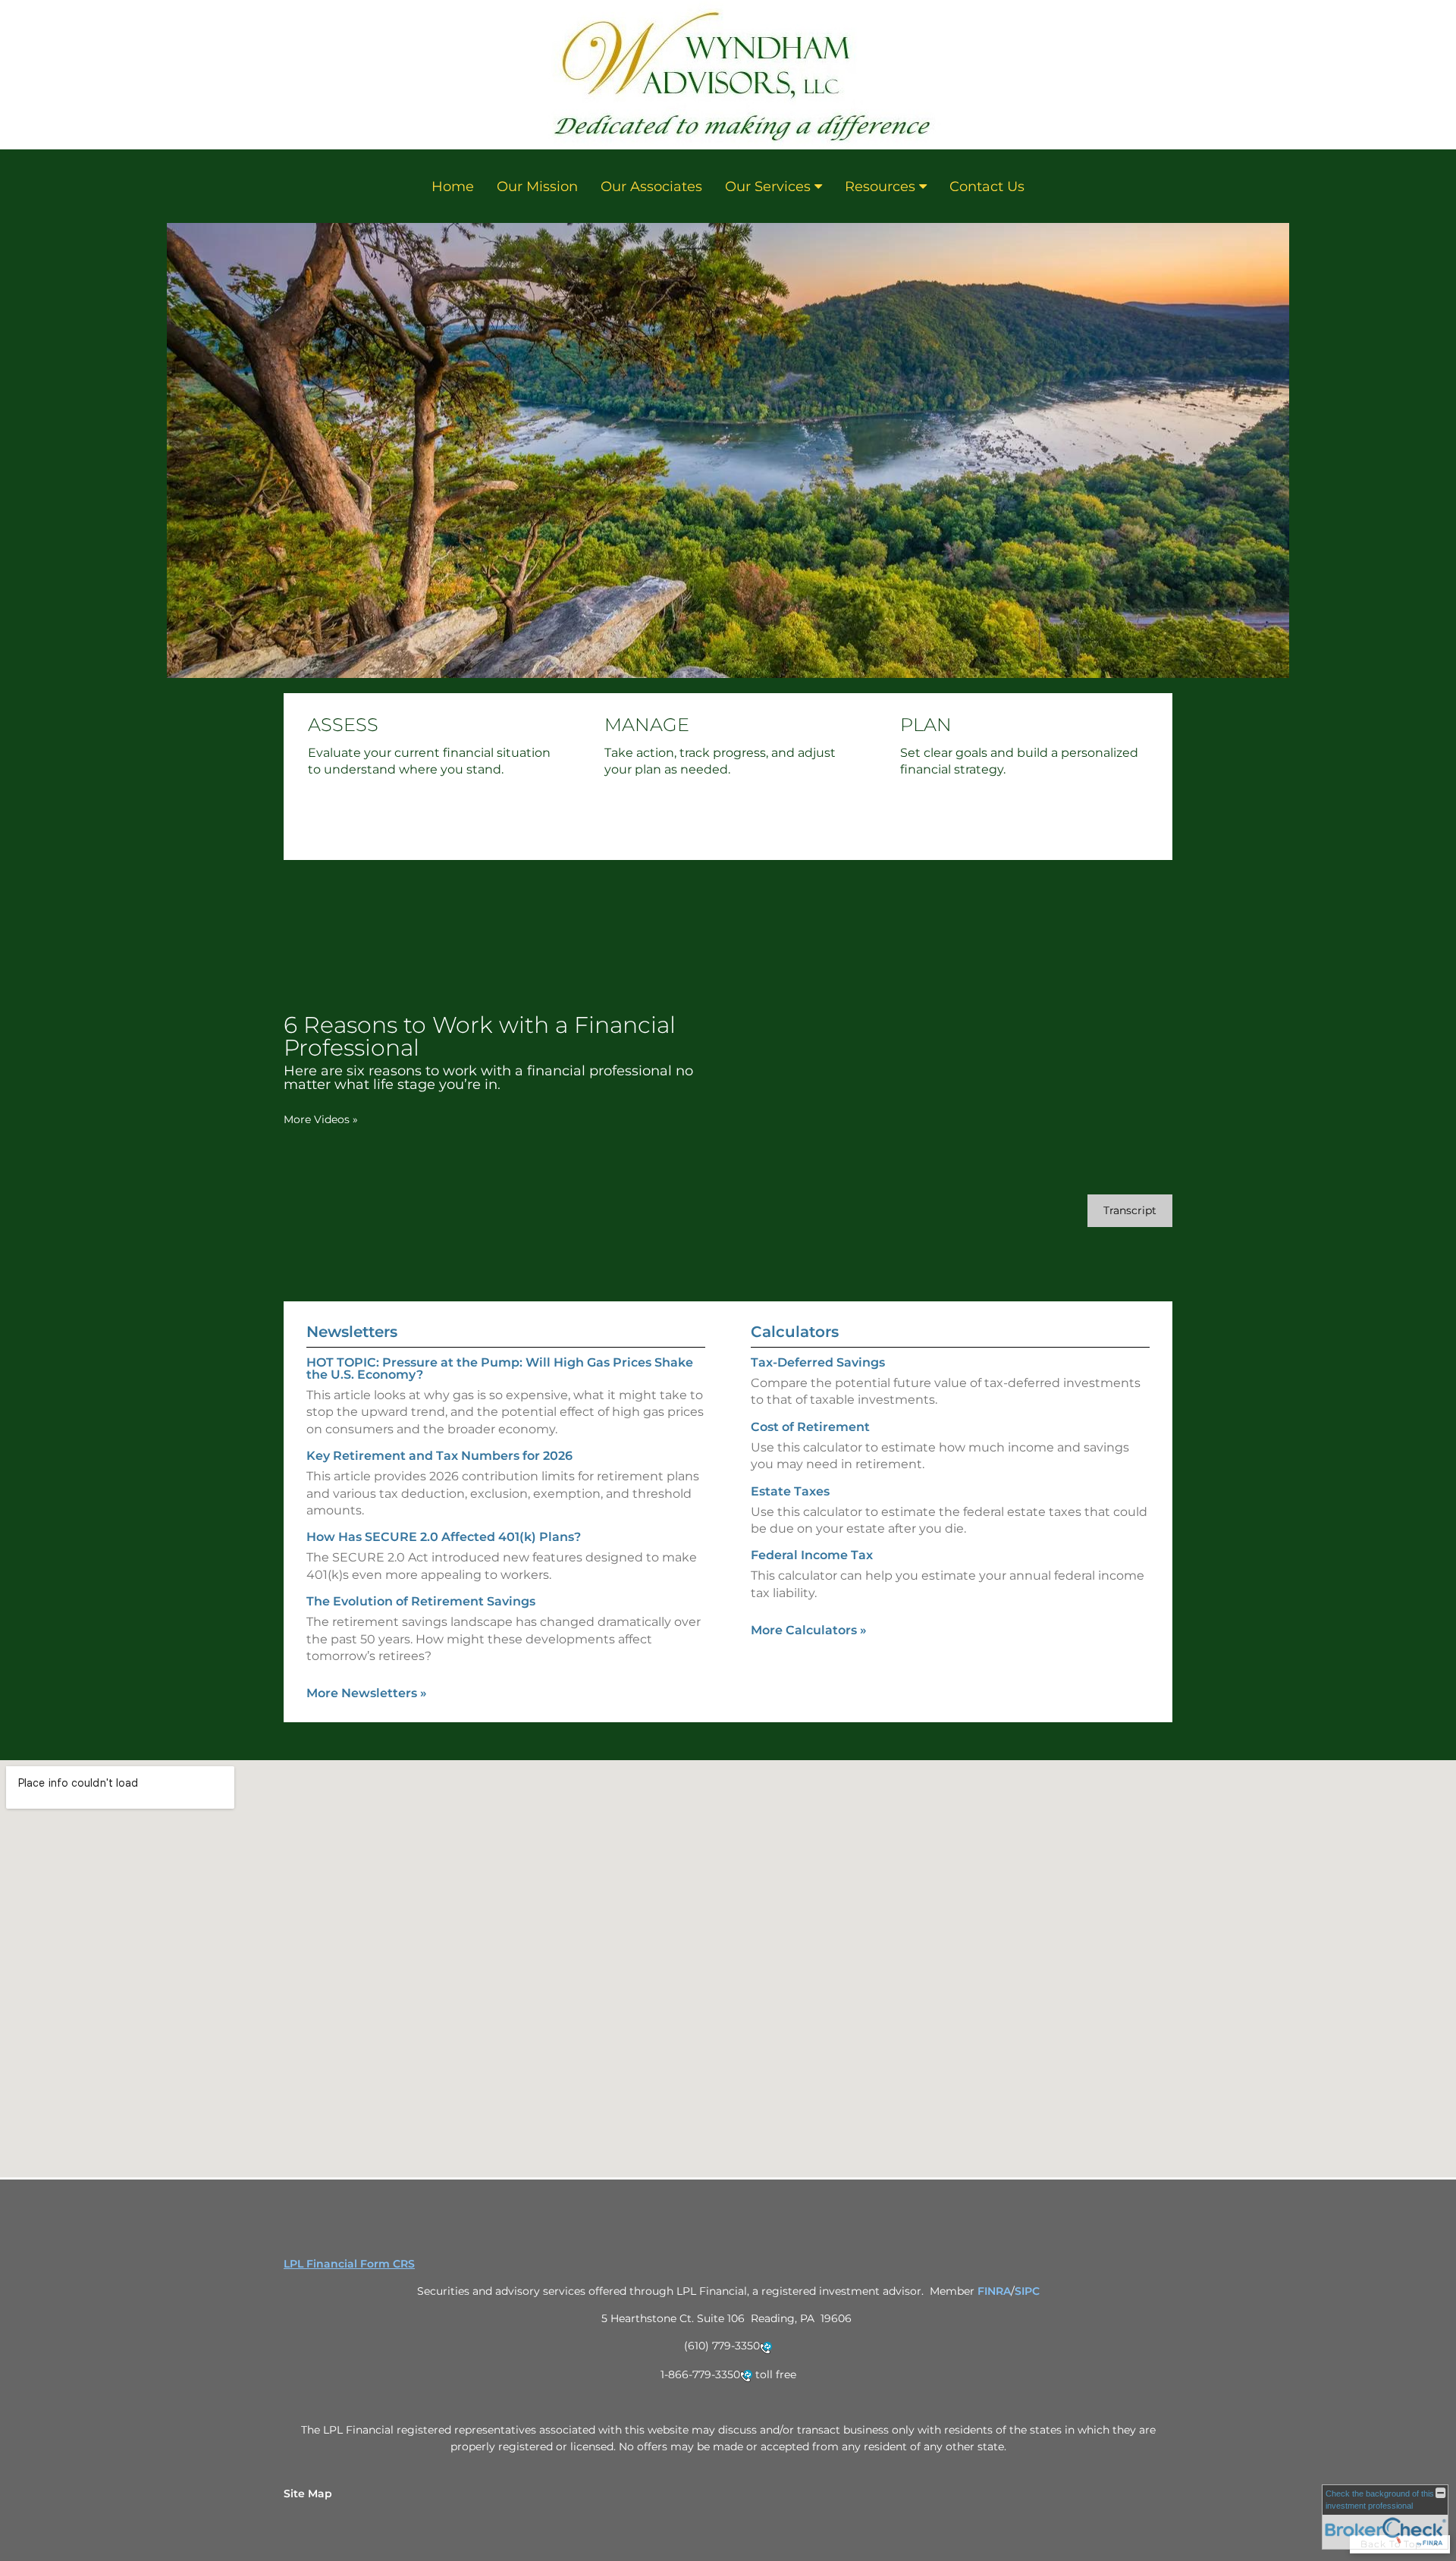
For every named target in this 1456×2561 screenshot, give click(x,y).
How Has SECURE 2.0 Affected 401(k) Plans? (444, 1537)
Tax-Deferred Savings (818, 1362)
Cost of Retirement (810, 1427)
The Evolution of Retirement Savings (421, 1601)
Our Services (768, 187)
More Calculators (809, 1630)
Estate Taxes (790, 1491)
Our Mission (537, 187)
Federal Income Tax (812, 1555)
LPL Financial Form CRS (349, 2264)
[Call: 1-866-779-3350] (746, 2375)
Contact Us (987, 187)
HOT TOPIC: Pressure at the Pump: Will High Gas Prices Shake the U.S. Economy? (500, 1368)
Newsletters (352, 1332)
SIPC (1027, 2291)
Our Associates (651, 187)
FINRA (994, 2291)
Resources (880, 187)
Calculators (795, 1332)
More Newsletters (367, 1693)
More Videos (321, 1119)
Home (453, 187)
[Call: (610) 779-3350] (766, 2347)
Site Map (308, 2494)
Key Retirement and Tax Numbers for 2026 (439, 1456)
